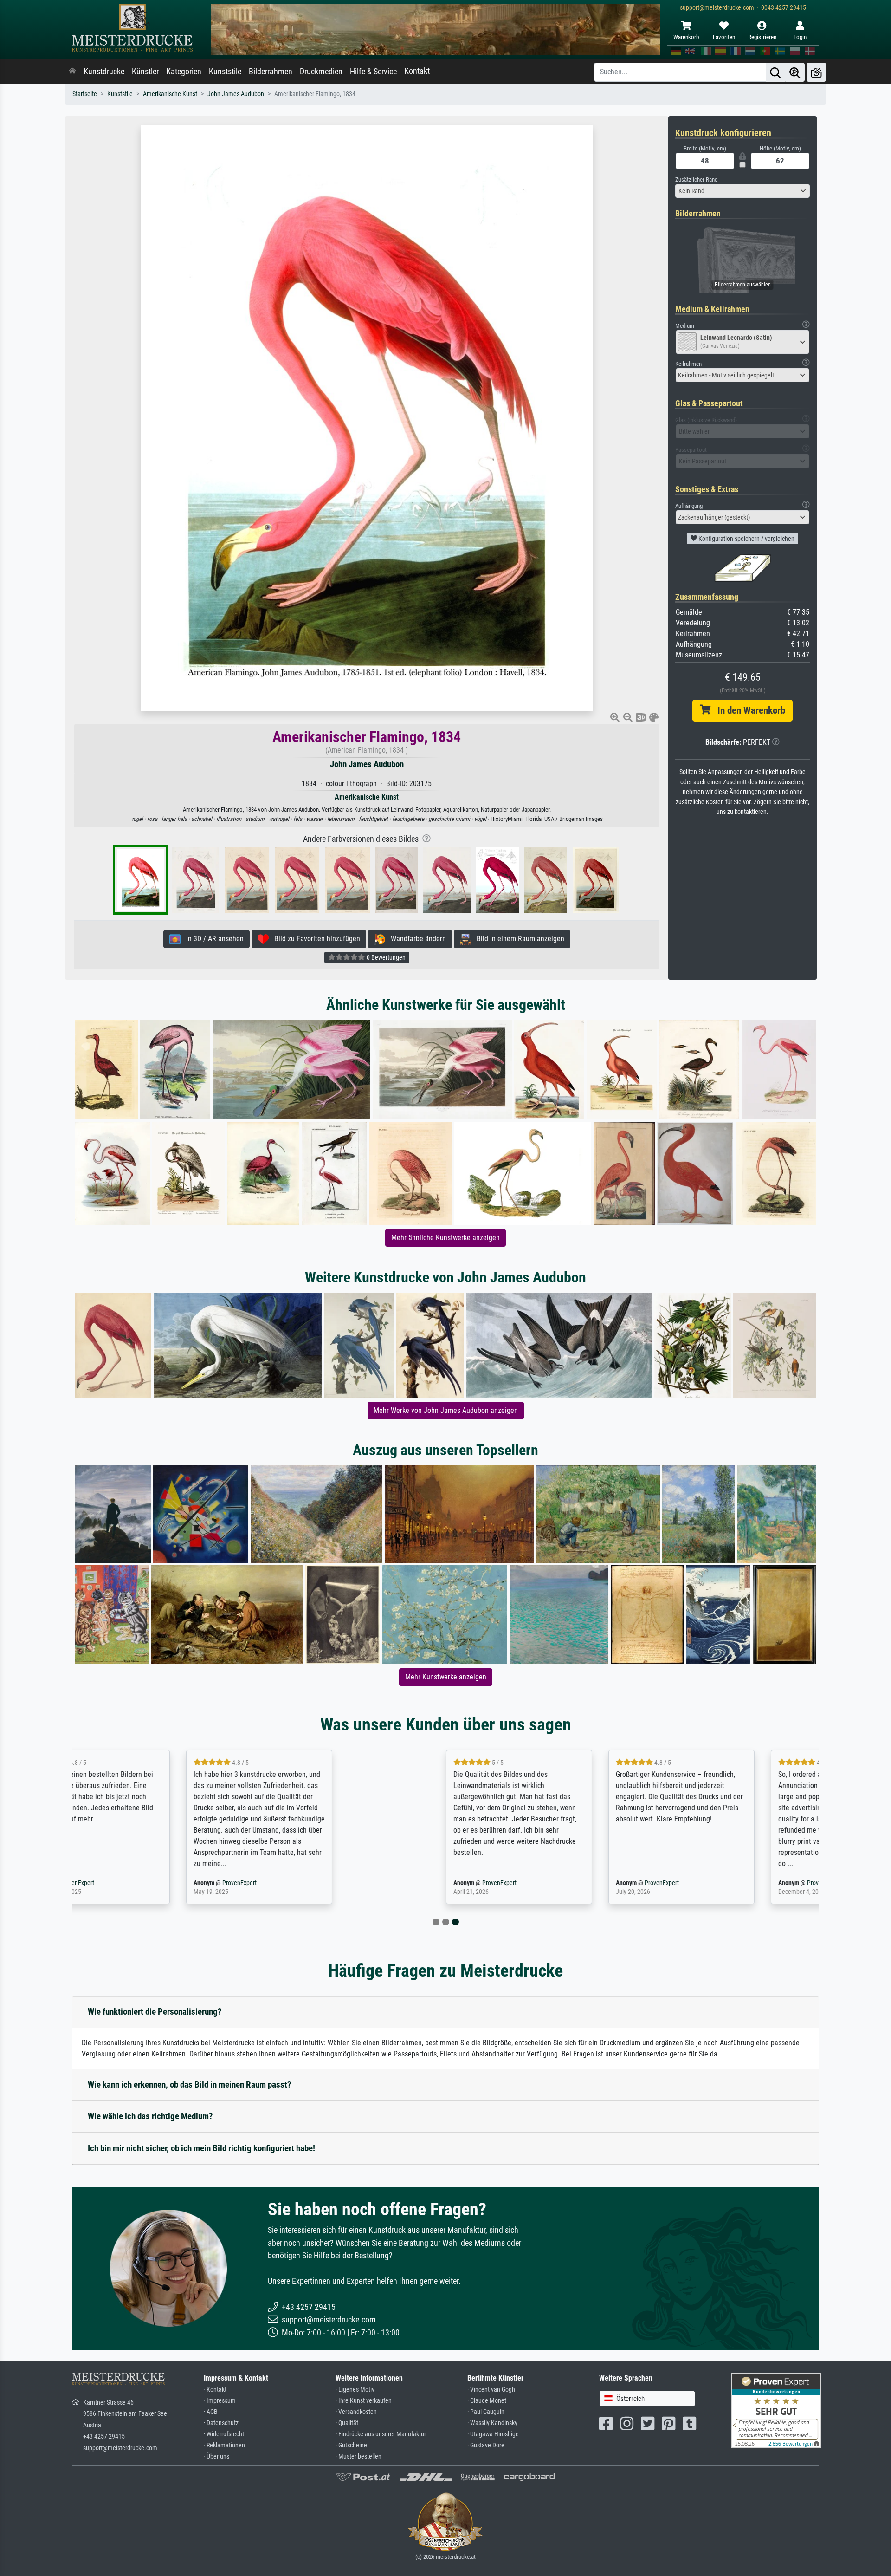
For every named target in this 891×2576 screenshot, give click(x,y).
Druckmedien (321, 72)
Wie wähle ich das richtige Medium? (150, 2116)
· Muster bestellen (358, 2456)
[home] (72, 72)
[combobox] (742, 191)
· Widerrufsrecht (224, 2434)
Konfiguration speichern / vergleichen (746, 539)
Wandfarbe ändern (416, 939)
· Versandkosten (356, 2412)
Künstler (145, 72)
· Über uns (216, 2456)
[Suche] (775, 72)
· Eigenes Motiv (355, 2390)
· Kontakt (215, 2390)
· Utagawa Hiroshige (493, 2434)
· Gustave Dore (486, 2445)
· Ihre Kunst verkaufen (364, 2401)
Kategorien (184, 72)
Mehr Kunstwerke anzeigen (446, 1677)
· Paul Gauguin (486, 2412)
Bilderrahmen (271, 72)
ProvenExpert (182, 1883)
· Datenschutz (221, 2423)
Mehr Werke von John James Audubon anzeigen (446, 1410)
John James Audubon (236, 94)
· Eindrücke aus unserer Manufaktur (381, 2434)
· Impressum (220, 2401)
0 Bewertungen (385, 957)
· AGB (211, 2412)
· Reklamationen (224, 2445)
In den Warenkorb (748, 710)
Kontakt (417, 71)
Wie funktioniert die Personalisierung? (155, 2012)
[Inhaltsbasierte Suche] (795, 72)
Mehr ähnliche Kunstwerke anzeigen (445, 1238)
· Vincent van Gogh (491, 2390)
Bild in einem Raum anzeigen (518, 939)
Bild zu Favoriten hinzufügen (314, 939)
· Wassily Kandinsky (492, 2423)
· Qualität (347, 2423)
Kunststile (225, 72)
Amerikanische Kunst (170, 94)
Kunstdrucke (104, 72)
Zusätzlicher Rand (696, 179)
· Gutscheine (351, 2445)
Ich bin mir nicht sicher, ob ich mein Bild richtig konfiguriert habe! (201, 2148)
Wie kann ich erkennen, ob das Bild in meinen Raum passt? (190, 2085)
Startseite (85, 94)
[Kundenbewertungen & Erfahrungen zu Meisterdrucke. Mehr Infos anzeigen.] (776, 2410)
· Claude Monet (487, 2401)
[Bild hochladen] (816, 72)
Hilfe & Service (373, 72)
